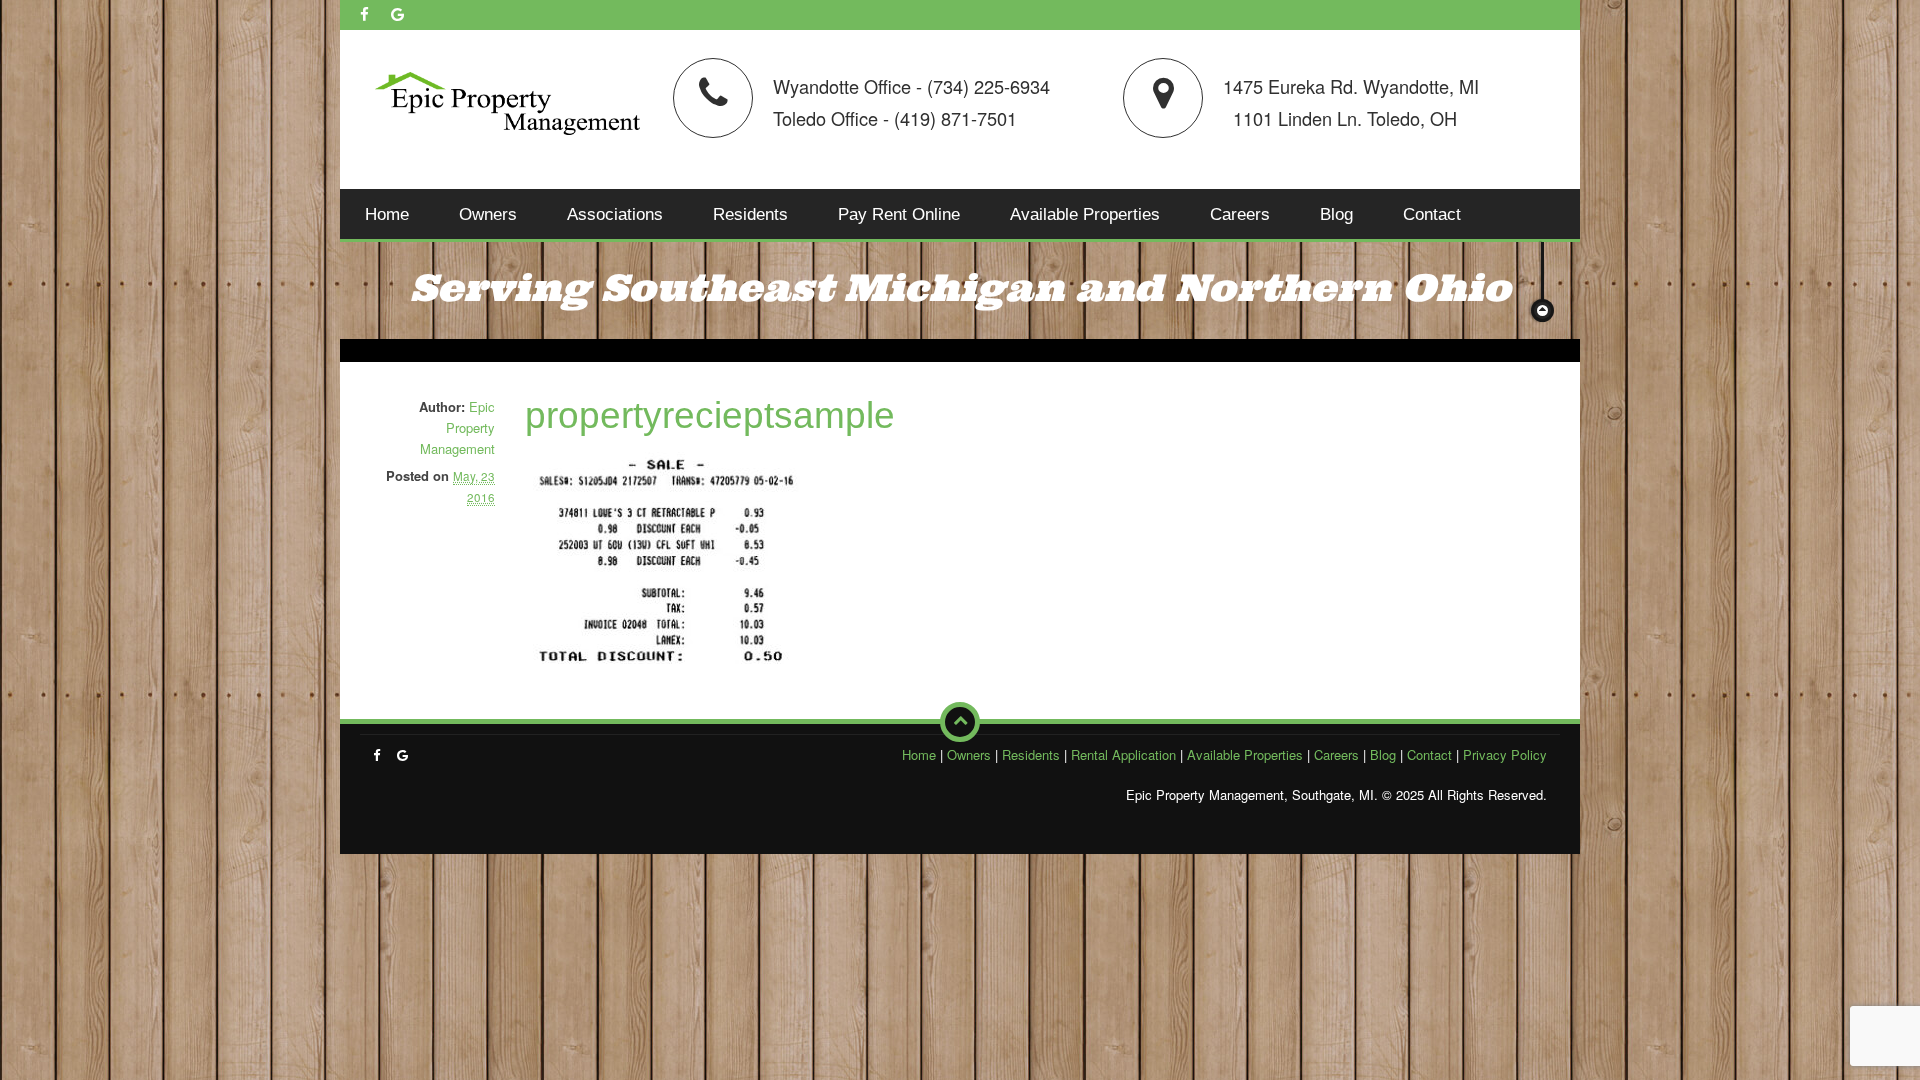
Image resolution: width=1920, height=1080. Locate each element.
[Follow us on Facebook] (364, 14)
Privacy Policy (1505, 754)
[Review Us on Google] (397, 14)
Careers (1240, 214)
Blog (1336, 214)
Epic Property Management (457, 427)
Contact (1432, 214)
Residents (750, 214)
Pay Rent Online (899, 214)
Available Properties (1085, 214)
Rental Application (1123, 754)
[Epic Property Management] (507, 99)
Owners (488, 214)
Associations (615, 214)
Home (387, 214)
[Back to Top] (960, 722)
